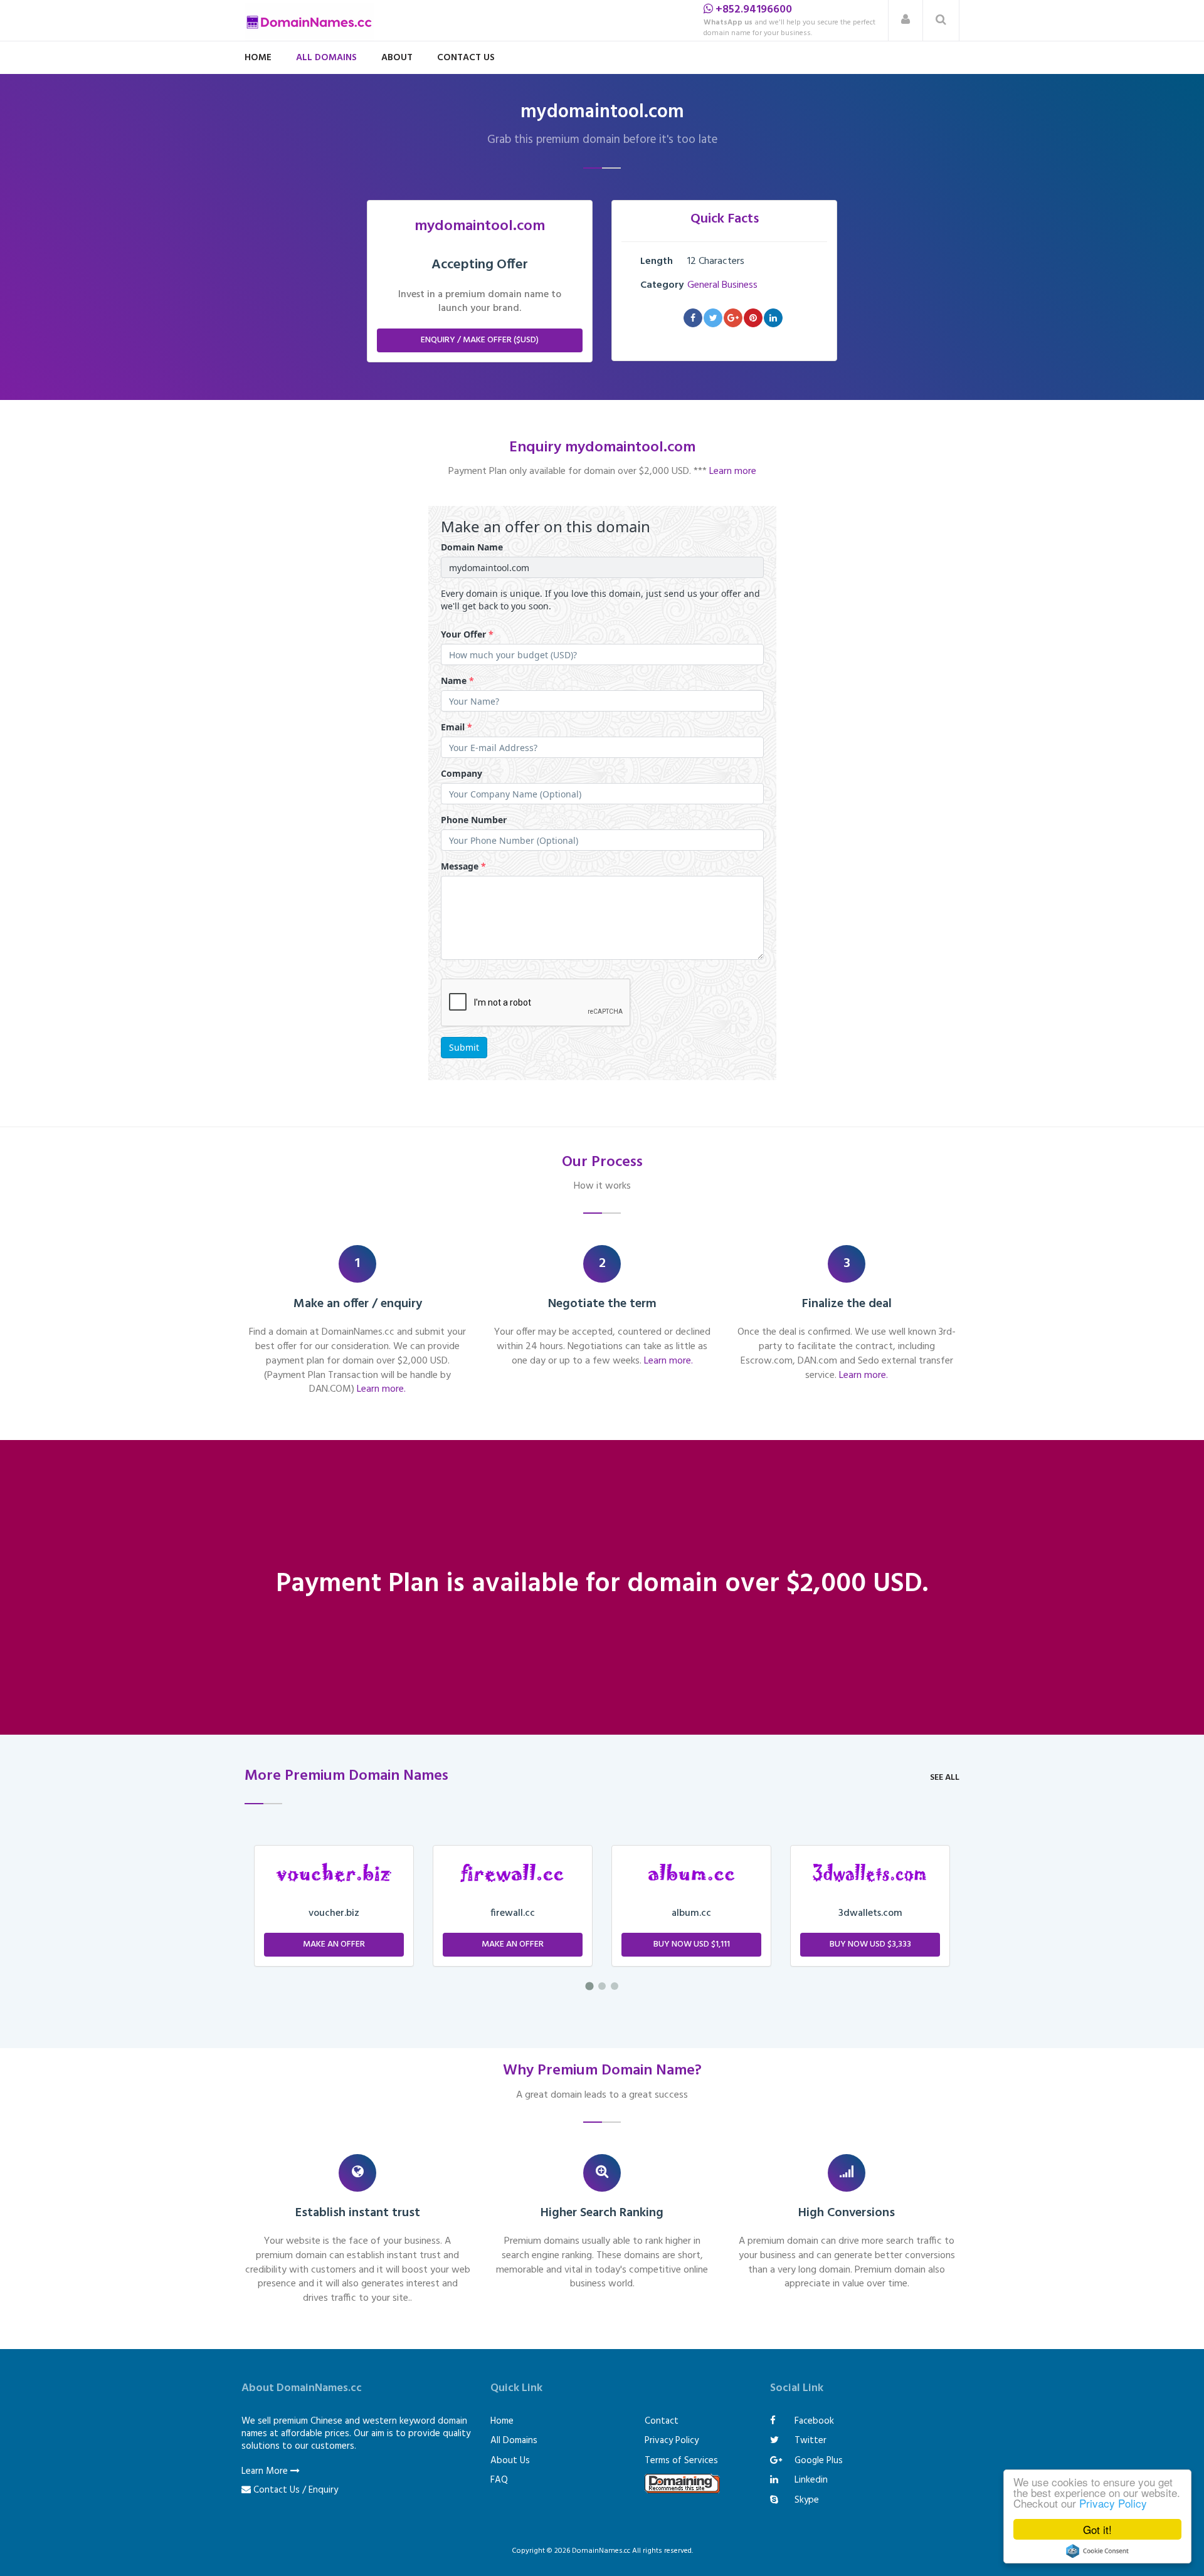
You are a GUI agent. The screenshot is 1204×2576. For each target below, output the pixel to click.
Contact (662, 2421)
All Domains (326, 58)
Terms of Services (681, 2461)
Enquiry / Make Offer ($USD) (480, 340)
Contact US (466, 58)
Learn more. (381, 1389)
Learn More (266, 2471)
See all (945, 1778)
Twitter (809, 2441)
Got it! (1097, 2529)
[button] (906, 20)
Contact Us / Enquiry (296, 2490)
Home (258, 58)
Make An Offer (334, 1944)
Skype (805, 2500)
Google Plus (817, 2461)
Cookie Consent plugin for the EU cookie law (1097, 2551)
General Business (722, 285)
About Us (510, 2461)
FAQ (499, 2480)
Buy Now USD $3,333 (692, 1944)
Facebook (813, 2421)
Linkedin (810, 2480)
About (397, 58)
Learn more (733, 471)
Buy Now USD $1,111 (513, 1944)
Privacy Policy (1113, 2503)
